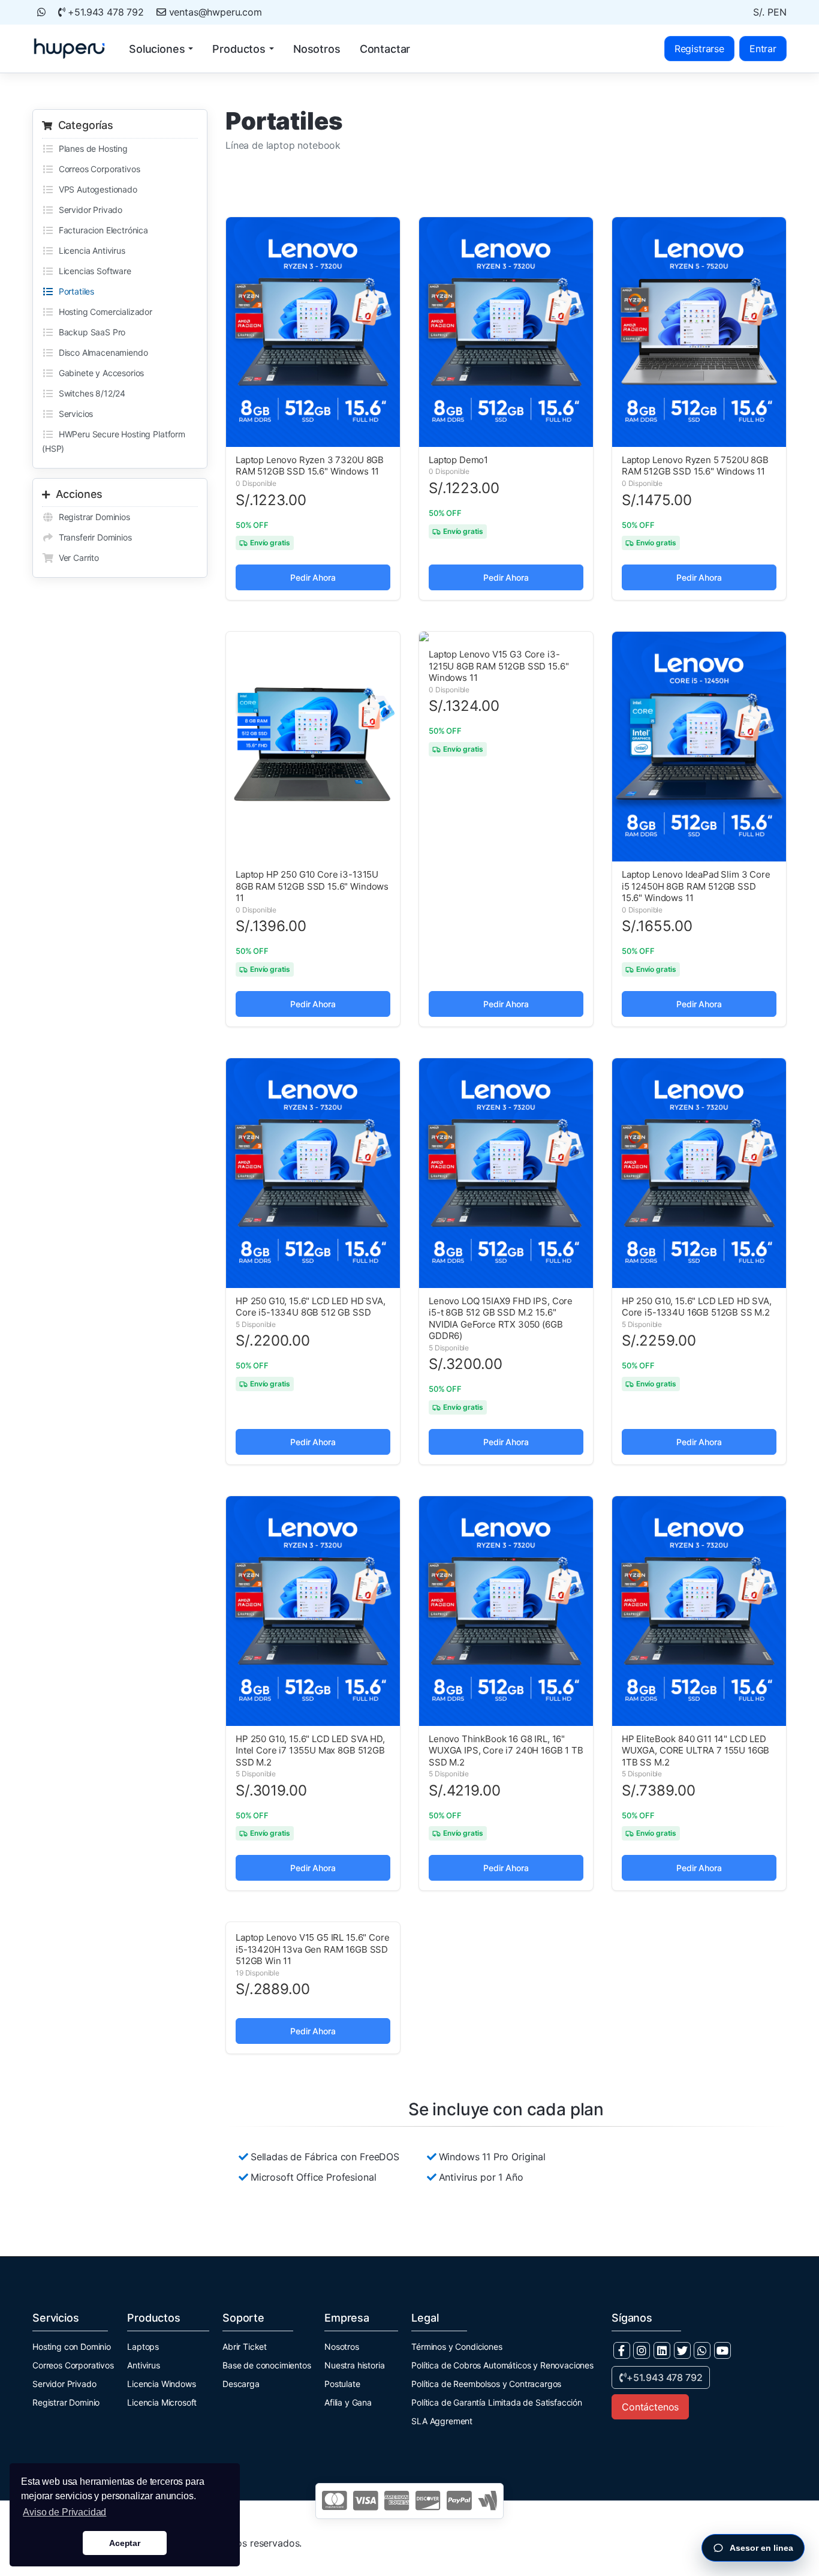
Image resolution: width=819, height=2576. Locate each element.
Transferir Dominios (93, 537)
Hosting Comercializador (103, 312)
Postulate (342, 2384)
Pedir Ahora (313, 577)
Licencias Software (93, 271)
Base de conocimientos (267, 2365)
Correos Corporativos (97, 169)
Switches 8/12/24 (90, 393)
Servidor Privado (88, 210)
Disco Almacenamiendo (101, 352)
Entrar (763, 49)
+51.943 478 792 (105, 12)
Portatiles (74, 291)
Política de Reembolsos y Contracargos (486, 2384)
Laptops (143, 2347)
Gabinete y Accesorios (99, 373)
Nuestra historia (354, 2365)
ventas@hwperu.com (214, 12)
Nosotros (342, 2347)
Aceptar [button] (125, 2543)
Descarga (241, 2384)
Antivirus (144, 2365)
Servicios (73, 414)
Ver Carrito (76, 558)
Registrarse (699, 49)
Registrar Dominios (92, 517)
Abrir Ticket (245, 2347)
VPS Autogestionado (96, 189)
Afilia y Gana (348, 2402)
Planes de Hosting (91, 148)
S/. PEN (770, 12)
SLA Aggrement (442, 2421)
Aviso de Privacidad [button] (64, 2512)
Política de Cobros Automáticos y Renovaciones (502, 2365)
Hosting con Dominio (72, 2347)
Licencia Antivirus (90, 250)
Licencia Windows (161, 2384)
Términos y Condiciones (457, 2347)
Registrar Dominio (66, 2402)
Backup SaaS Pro (90, 332)
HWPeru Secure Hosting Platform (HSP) (114, 441)
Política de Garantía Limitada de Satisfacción (497, 2402)
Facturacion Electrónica (101, 230)
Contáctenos (650, 2407)
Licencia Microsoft (162, 2402)
